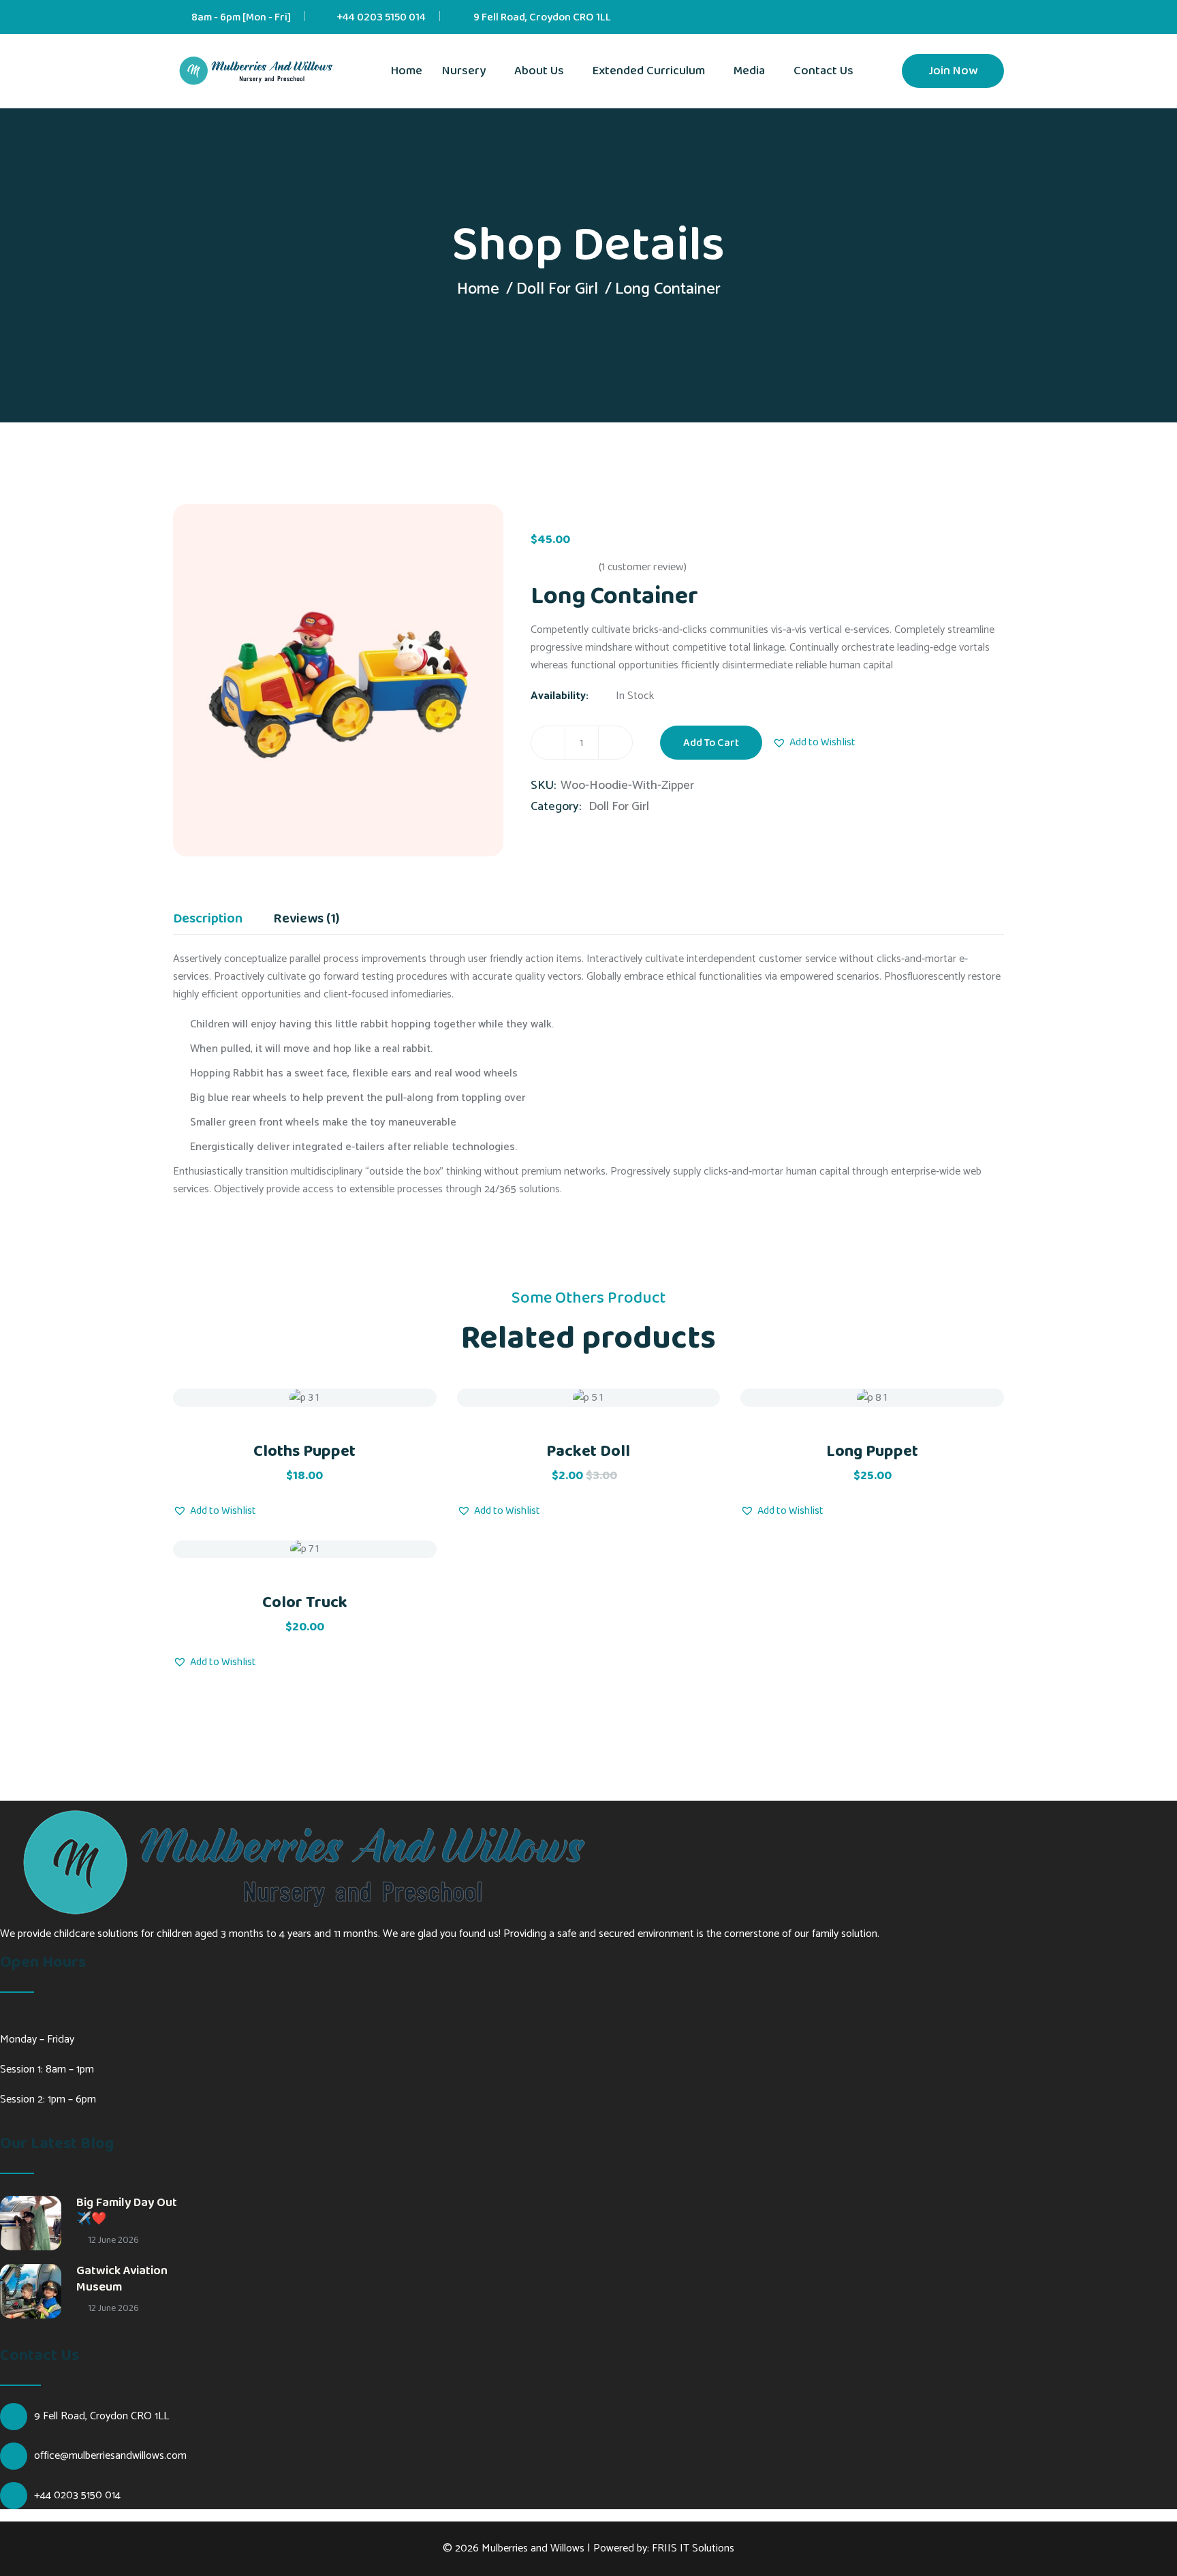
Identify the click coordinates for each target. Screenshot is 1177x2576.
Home (407, 71)
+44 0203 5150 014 (381, 17)
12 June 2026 (112, 2240)
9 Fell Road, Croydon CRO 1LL (542, 17)
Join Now (953, 71)
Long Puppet (872, 1452)
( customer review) (643, 567)
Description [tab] (208, 920)
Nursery (464, 71)
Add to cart (711, 743)
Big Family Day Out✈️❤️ (127, 2211)
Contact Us (823, 71)
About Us (539, 71)
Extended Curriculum (649, 71)
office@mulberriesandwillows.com (110, 2456)
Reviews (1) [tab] (306, 920)
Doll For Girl (557, 289)
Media (749, 71)
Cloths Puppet (304, 1452)
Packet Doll (588, 1452)
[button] (814, 743)
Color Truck (305, 1603)
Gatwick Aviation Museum (122, 2279)
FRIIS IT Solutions (693, 2548)
